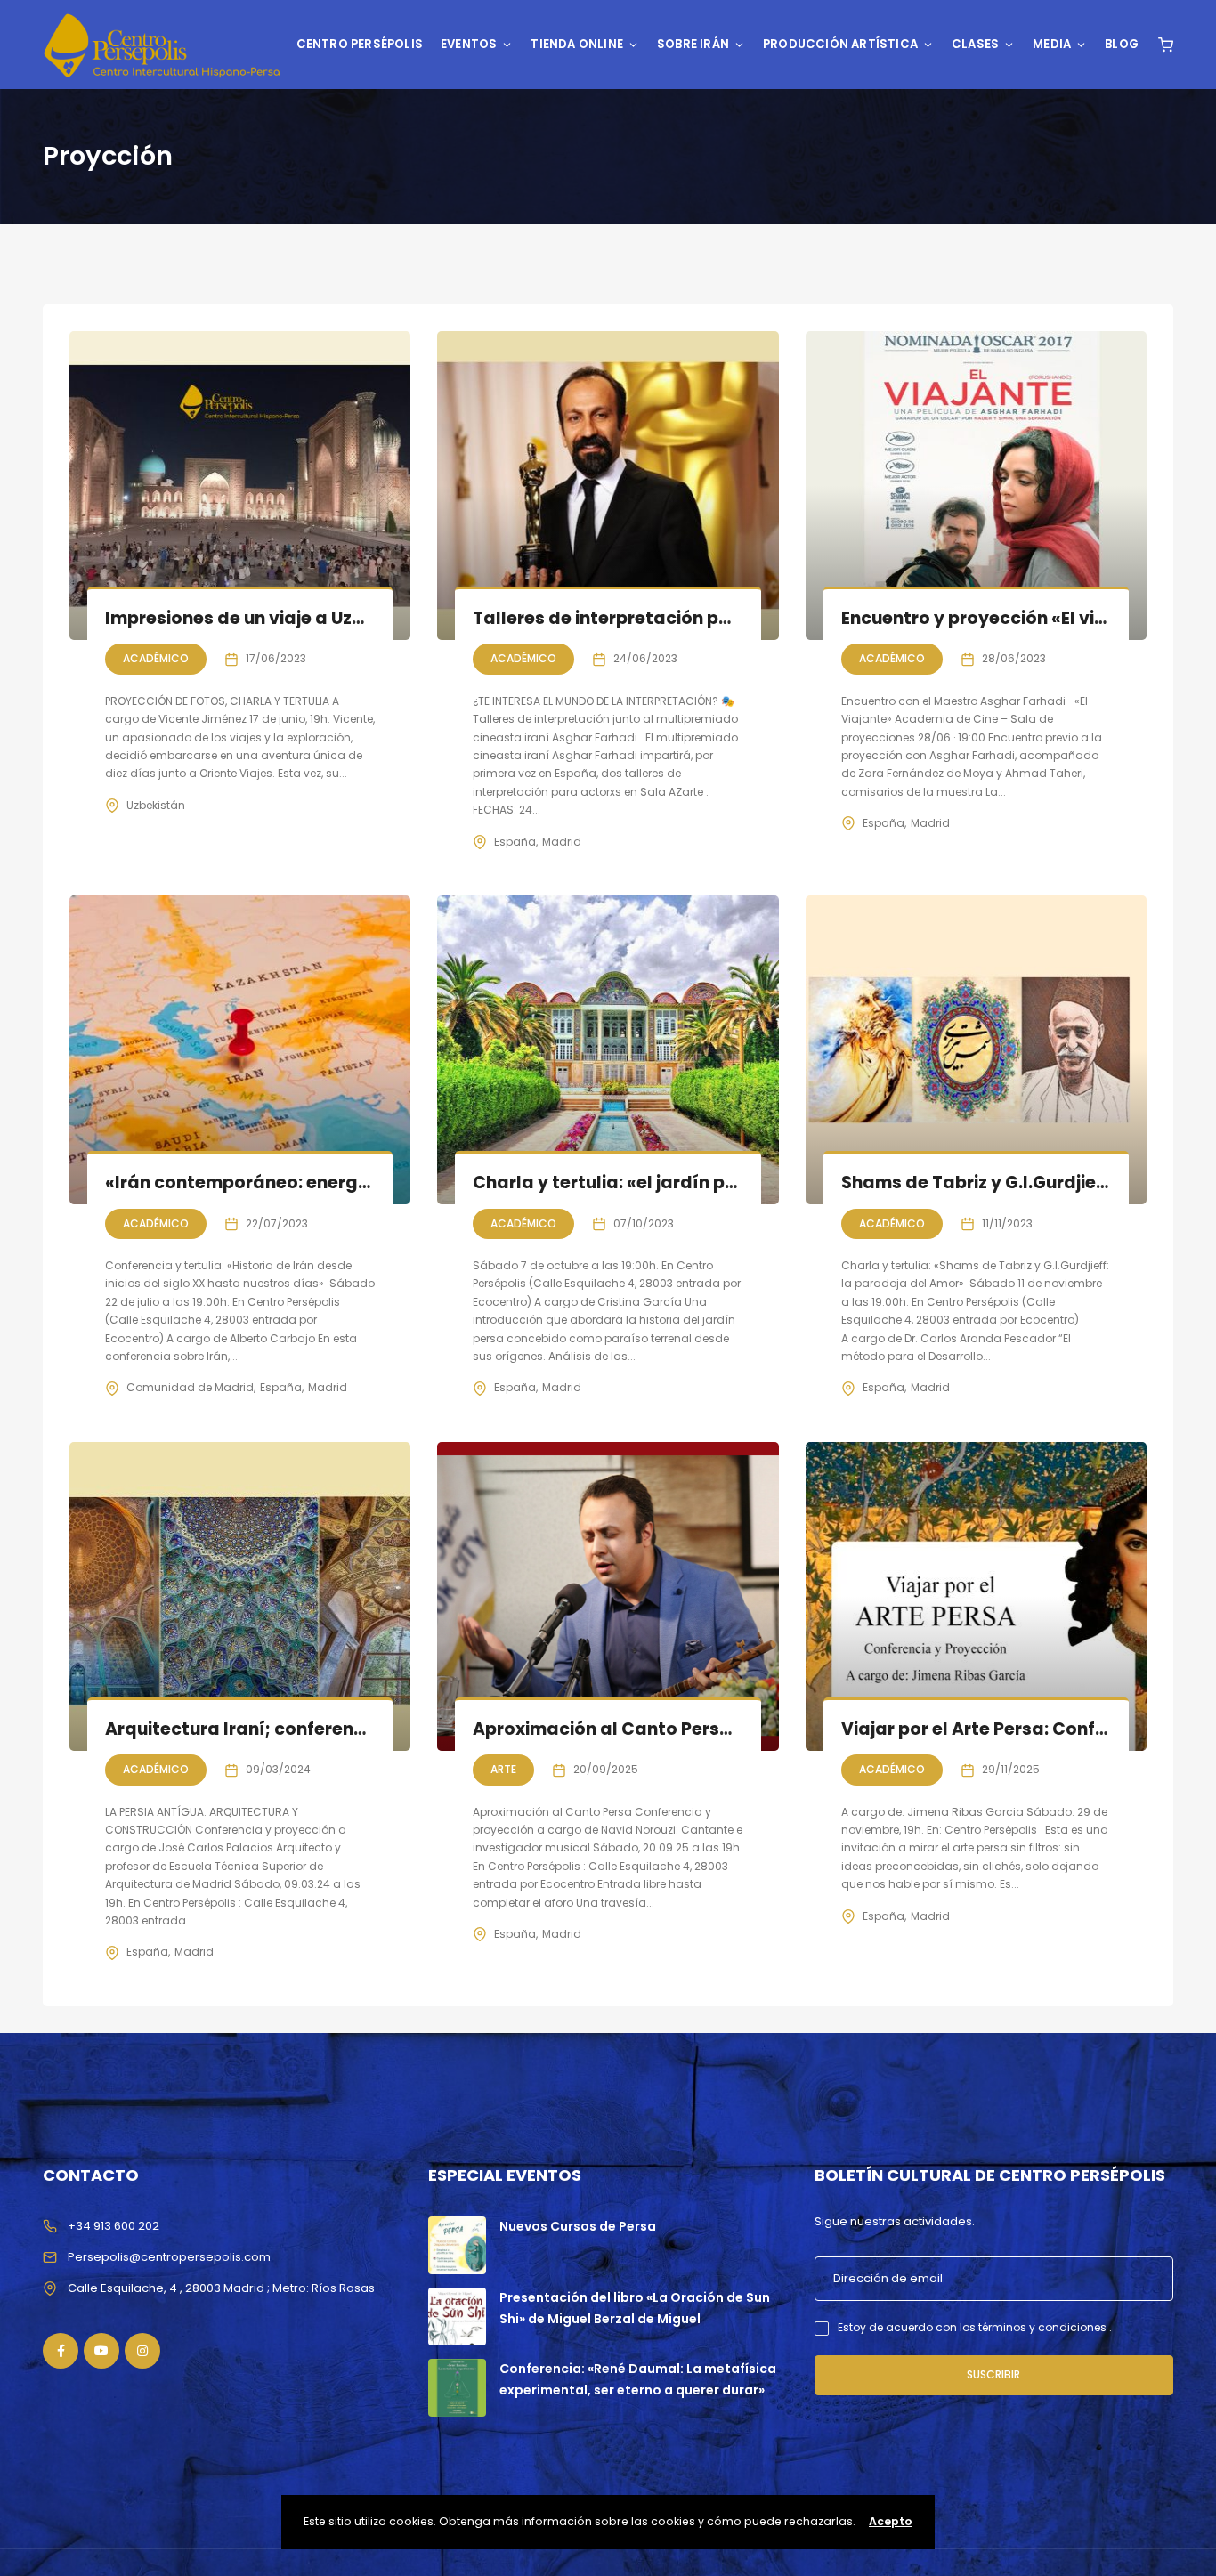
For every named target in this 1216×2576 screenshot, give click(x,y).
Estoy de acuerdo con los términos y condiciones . (975, 2327)
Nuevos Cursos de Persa (578, 2226)
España (515, 842)
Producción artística (840, 44)
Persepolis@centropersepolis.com (169, 2257)
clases (975, 44)
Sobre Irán (693, 44)
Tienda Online (577, 44)
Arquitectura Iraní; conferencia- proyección (300, 1729)
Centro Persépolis (360, 44)
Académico (156, 658)
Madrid (562, 842)
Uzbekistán (156, 805)
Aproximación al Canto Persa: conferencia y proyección (718, 1729)
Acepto (891, 2521)
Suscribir (993, 2374)
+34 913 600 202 (113, 2226)
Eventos (469, 44)
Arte (503, 1769)
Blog (1122, 44)
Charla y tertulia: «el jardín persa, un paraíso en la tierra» (726, 1183)
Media (1052, 44)
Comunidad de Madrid (190, 1387)
